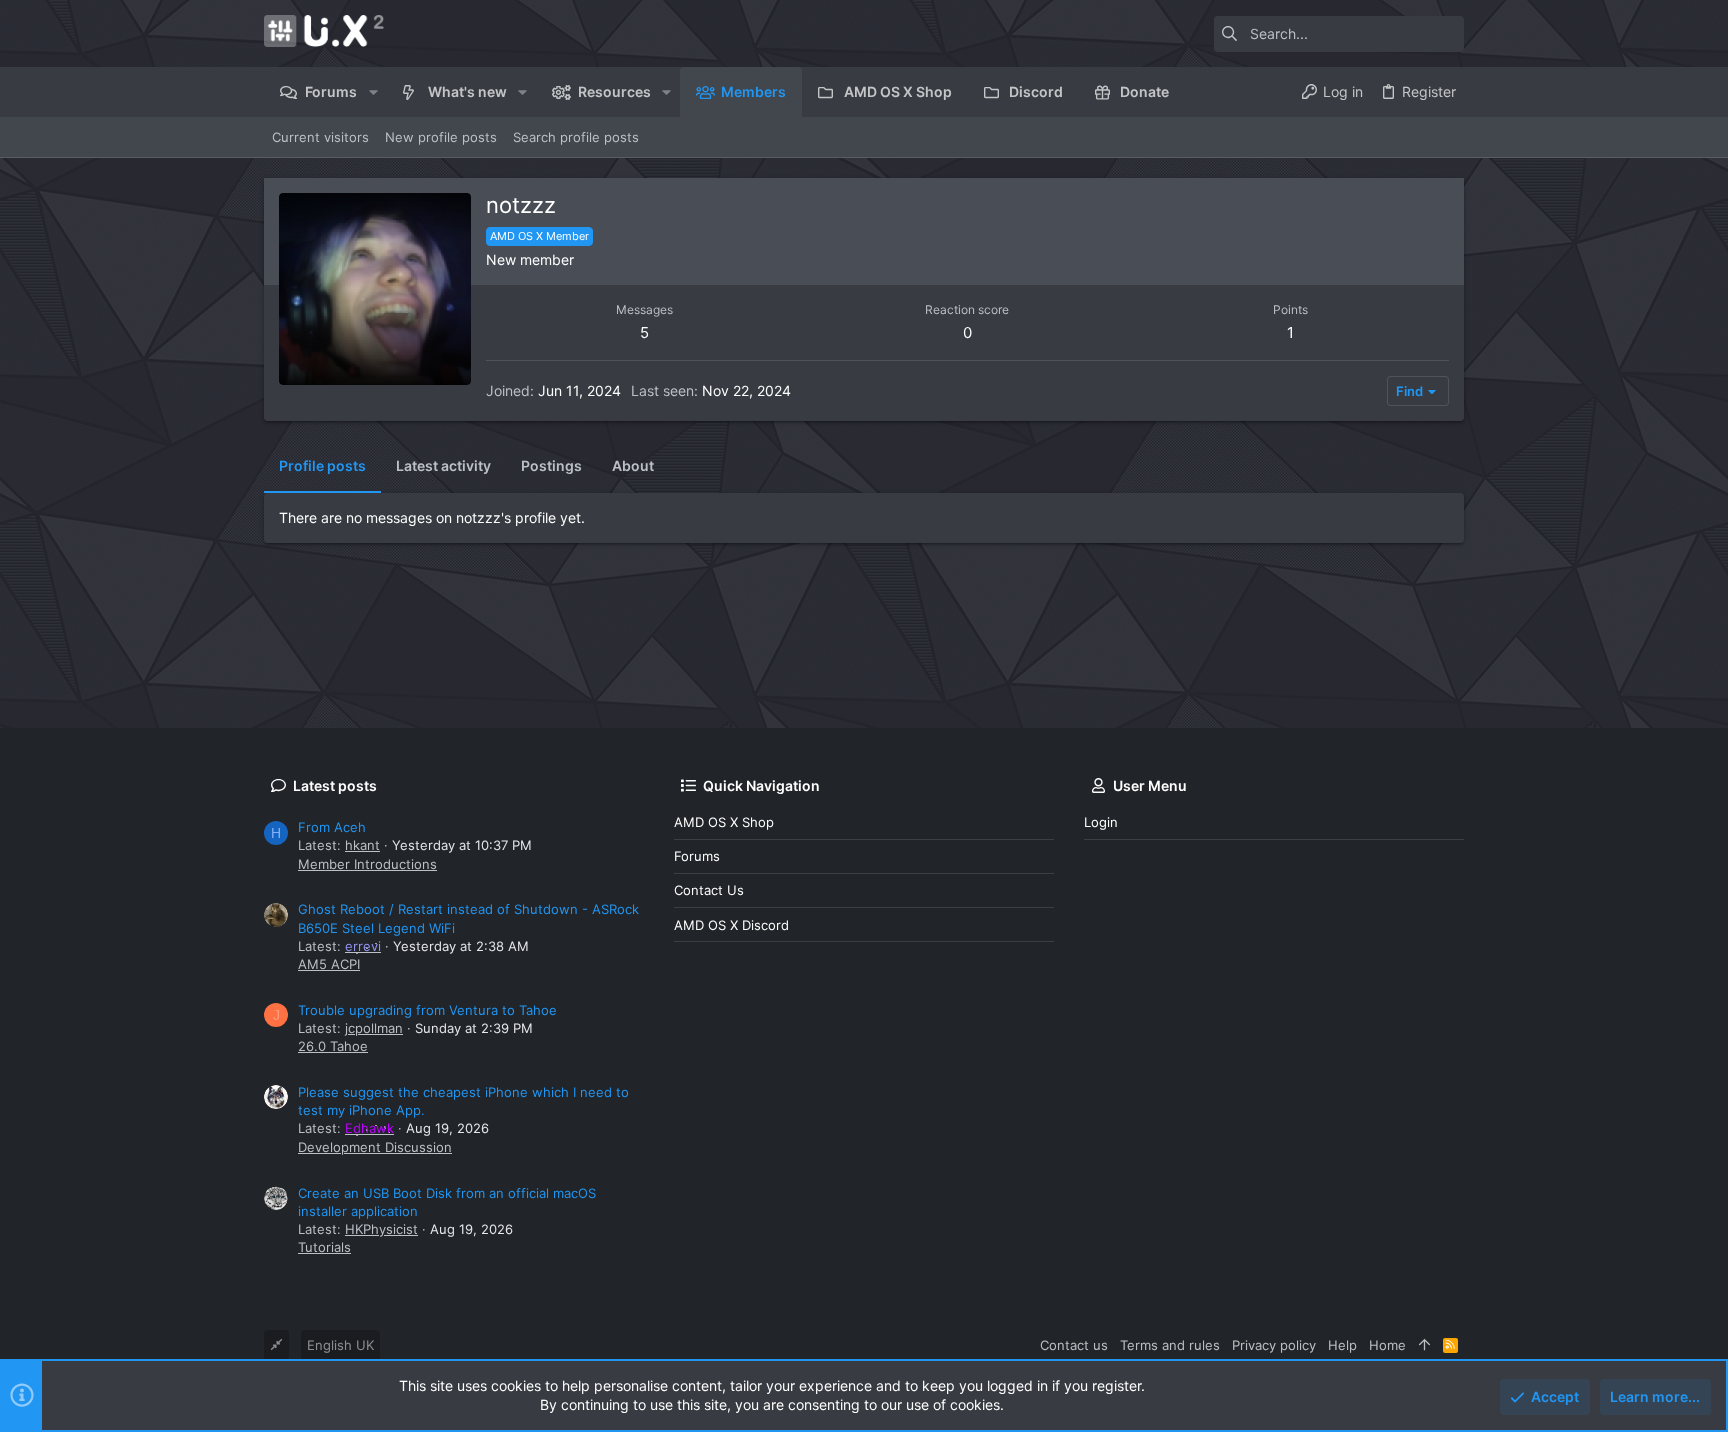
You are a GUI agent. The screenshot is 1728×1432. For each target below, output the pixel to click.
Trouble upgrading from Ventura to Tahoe (427, 1010)
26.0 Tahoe (333, 1046)
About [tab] (633, 465)
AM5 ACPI (329, 964)
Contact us (709, 890)
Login (1101, 822)
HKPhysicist (381, 1229)
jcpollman (374, 1028)
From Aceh (332, 827)
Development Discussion (375, 1147)
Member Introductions (367, 864)
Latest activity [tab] (443, 465)
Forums (697, 856)
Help (1342, 1345)
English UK (340, 1345)
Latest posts (335, 785)
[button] (372, 92)
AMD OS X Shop (724, 822)
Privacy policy (1274, 1345)
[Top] (1424, 1345)
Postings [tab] (551, 465)
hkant (362, 845)
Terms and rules (1170, 1345)
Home (1387, 1345)
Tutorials (324, 1247)
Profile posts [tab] (322, 465)
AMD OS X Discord (731, 925)
